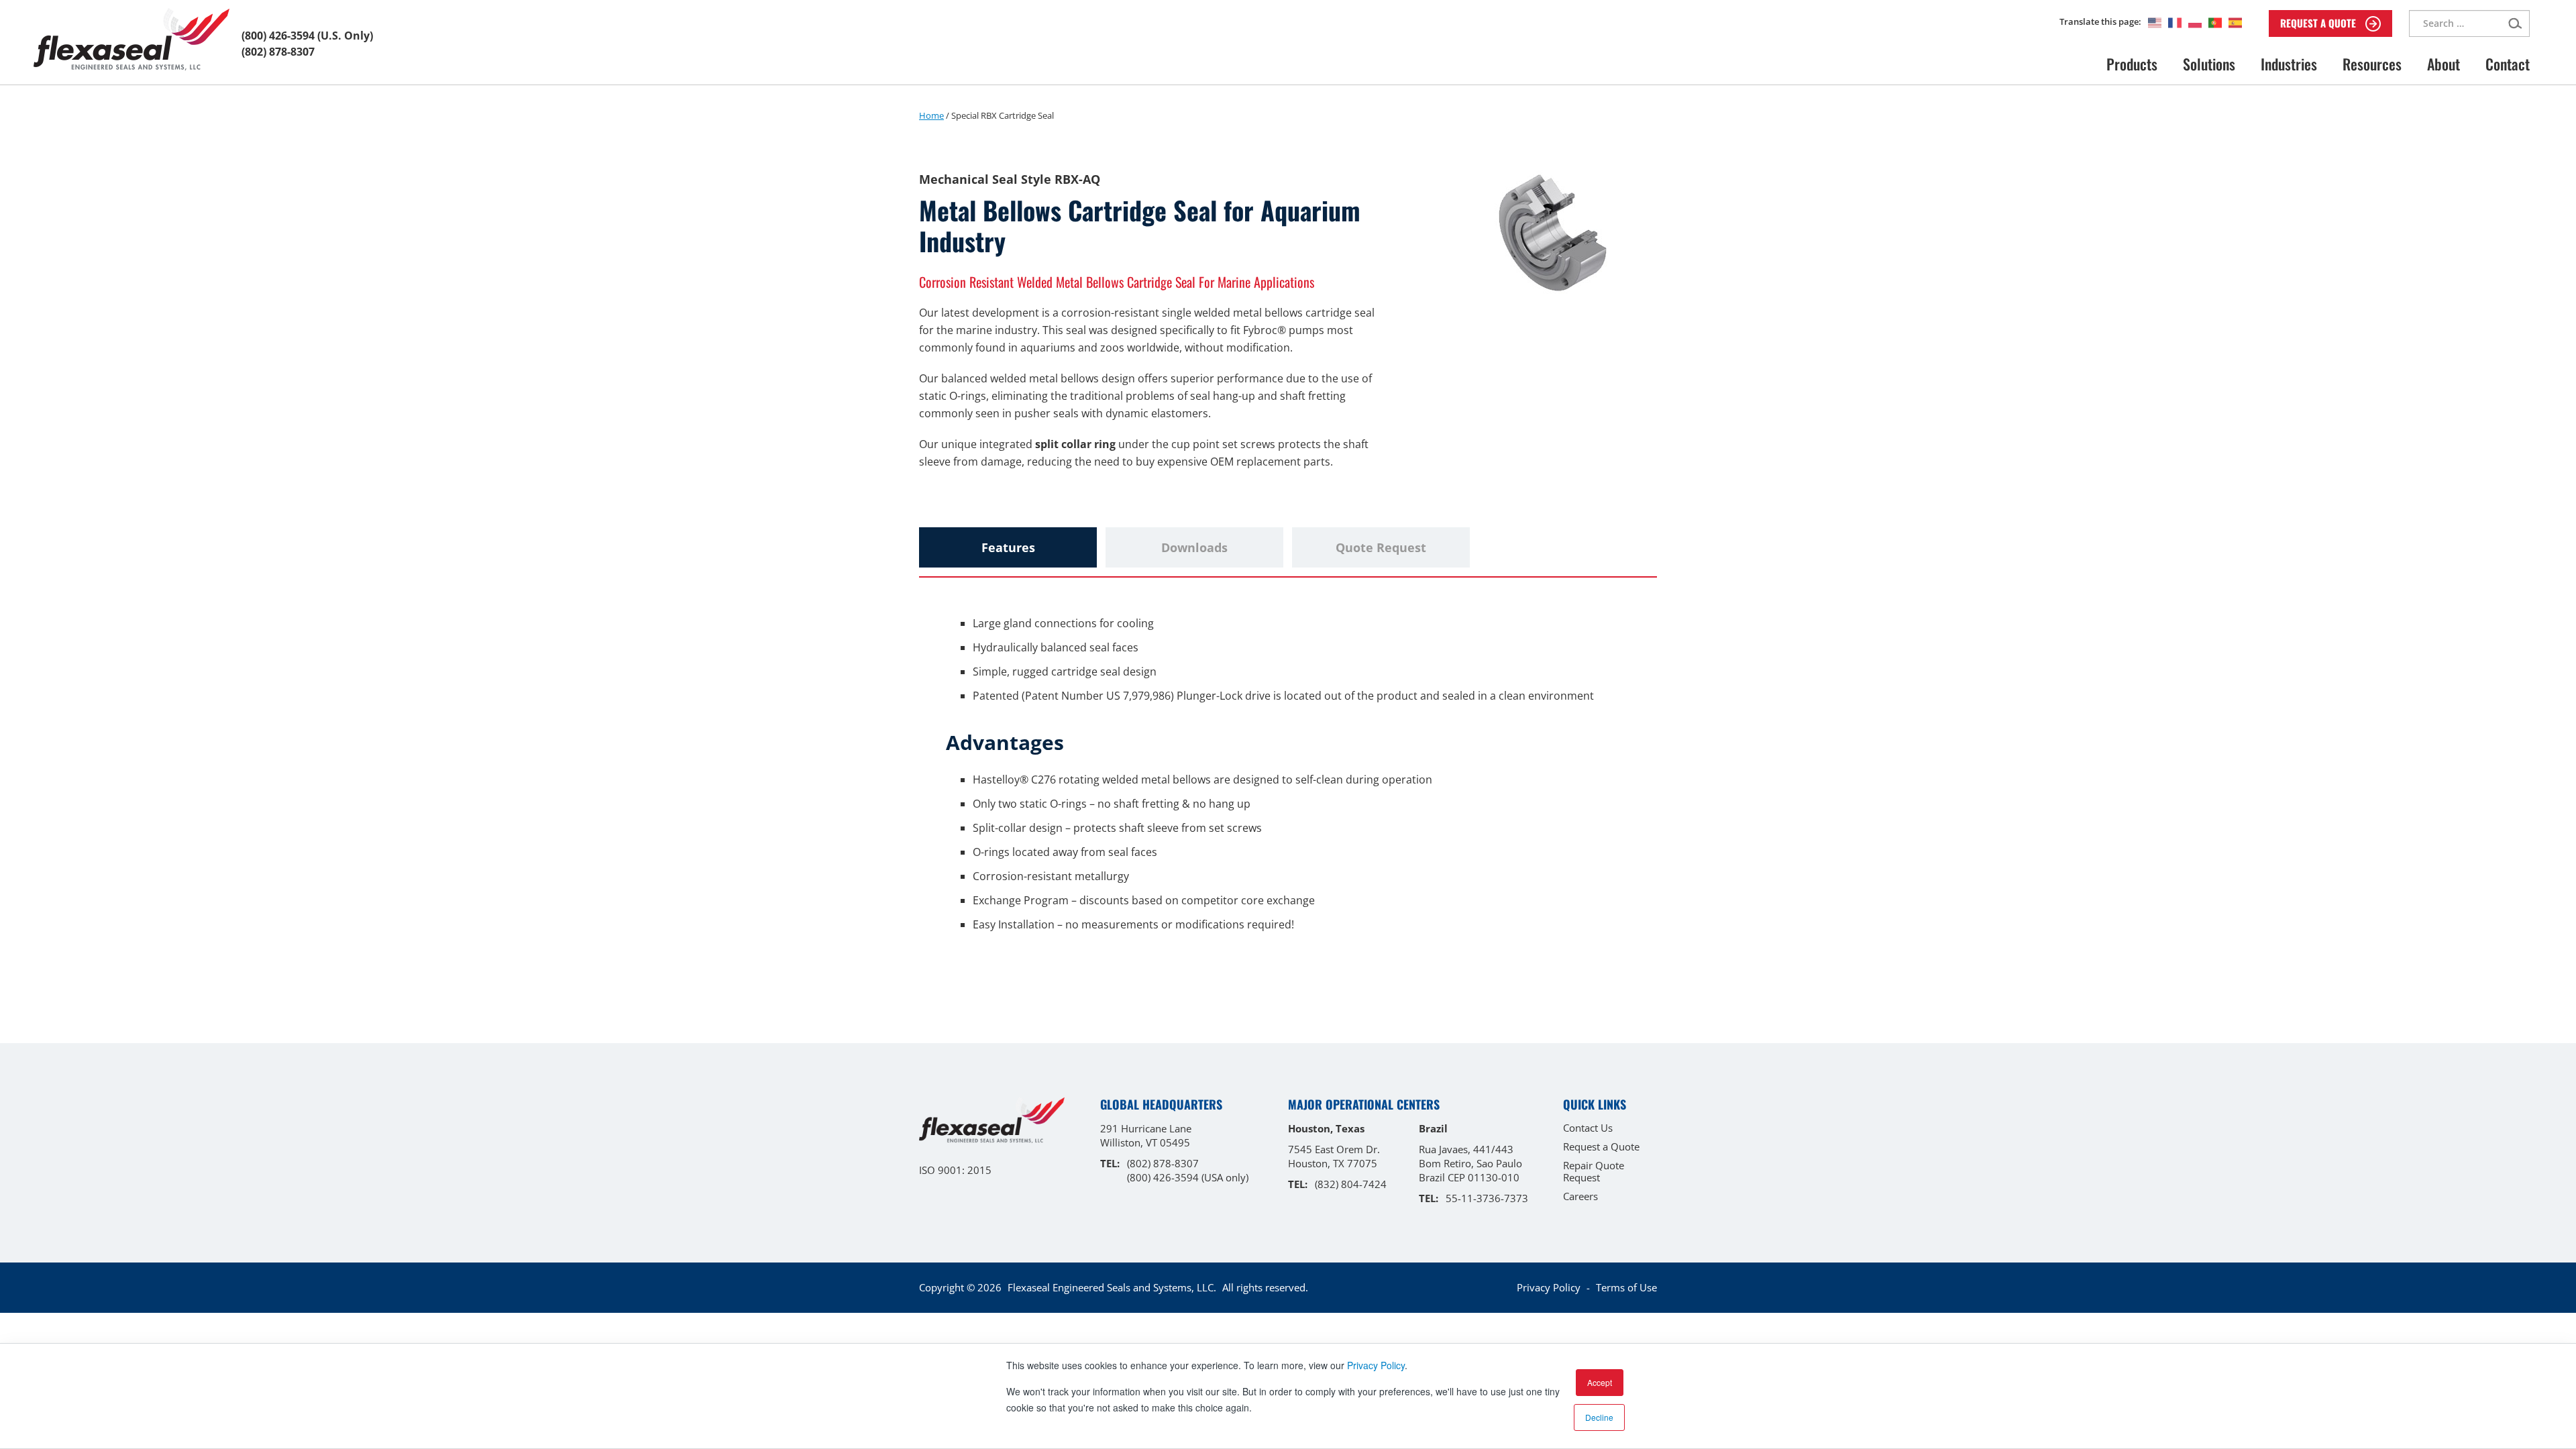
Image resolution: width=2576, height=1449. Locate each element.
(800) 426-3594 (278, 36)
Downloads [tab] (1194, 547)
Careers (1580, 1196)
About (2444, 64)
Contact (2508, 64)
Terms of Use (1626, 1287)
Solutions (2209, 64)
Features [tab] (1008, 547)
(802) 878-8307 (278, 52)
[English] (2151, 22)
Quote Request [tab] (1381, 547)
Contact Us (1588, 1128)
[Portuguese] (2212, 22)
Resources (2372, 64)
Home (931, 115)
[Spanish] (2232, 22)
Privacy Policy (1376, 1365)
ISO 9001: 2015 (955, 1170)
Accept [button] (1600, 1382)
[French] (2171, 22)
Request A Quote (2319, 23)
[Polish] (2192, 22)
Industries (2289, 64)
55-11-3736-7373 (1487, 1198)
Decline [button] (1599, 1417)
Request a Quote (1601, 1146)
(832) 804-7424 (1351, 1184)
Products (2132, 64)
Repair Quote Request (1594, 1171)
